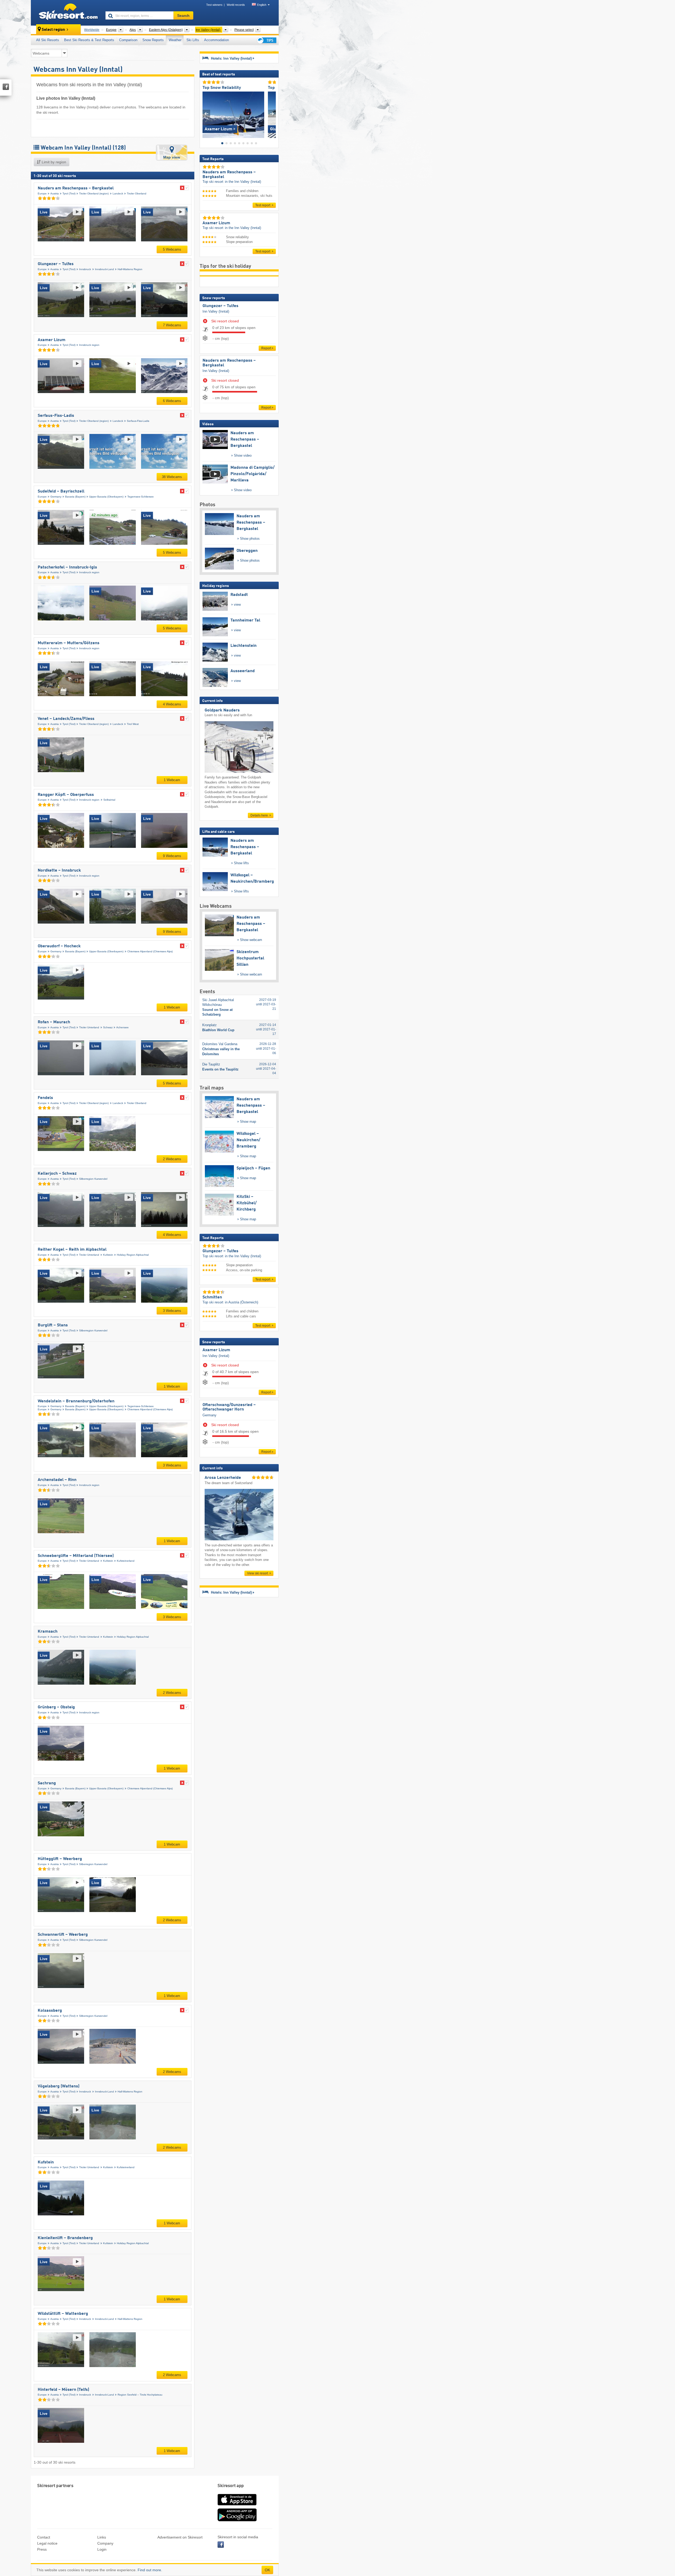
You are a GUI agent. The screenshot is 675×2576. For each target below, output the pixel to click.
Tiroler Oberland (137, 193)
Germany (56, 497)
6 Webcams (172, 401)
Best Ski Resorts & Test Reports (89, 40)
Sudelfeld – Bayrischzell (61, 491)
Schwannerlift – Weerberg (63, 1935)
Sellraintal (109, 800)
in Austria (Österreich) (242, 1302)
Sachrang (47, 1783)
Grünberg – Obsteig (56, 1707)
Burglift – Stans (53, 1325)
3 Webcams (172, 1311)
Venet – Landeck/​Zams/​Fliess (66, 719)
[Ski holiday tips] (266, 40)
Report (266, 348)
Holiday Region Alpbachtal (133, 1255)
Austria (55, 193)
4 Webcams (172, 704)
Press (42, 2549)
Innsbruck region (89, 345)
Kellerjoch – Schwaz (57, 1174)
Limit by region (53, 162)
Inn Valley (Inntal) (216, 311)
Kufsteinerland (126, 1561)
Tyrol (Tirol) (69, 193)
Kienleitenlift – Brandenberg (65, 2238)
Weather (175, 40)
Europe (42, 193)
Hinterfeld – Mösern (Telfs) (63, 2390)
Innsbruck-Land (104, 269)
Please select (244, 30)
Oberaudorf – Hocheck (59, 946)
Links (102, 2537)
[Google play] (237, 2520)
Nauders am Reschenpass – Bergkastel (76, 188)
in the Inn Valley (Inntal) (243, 182)
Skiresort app (231, 2486)
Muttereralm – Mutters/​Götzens (69, 643)
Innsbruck (85, 269)
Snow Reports (153, 40)
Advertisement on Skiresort (180, 2537)
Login (102, 2549)
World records (236, 5)
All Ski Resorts (48, 40)
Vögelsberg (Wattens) (59, 2086)
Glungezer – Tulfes (56, 264)
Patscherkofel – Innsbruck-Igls (67, 567)
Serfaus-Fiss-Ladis (56, 416)
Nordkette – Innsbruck (59, 871)
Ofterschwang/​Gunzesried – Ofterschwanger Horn (229, 1407)
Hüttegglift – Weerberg (60, 1859)
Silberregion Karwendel (93, 1179)
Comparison (128, 40)
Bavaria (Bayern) (75, 497)
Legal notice (47, 2543)
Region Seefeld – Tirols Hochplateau (140, 2395)
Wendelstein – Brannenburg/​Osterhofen (76, 1401)
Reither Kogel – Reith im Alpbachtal (72, 1250)
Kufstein (108, 1255)
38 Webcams (172, 477)
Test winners (214, 5)
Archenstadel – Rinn (57, 1480)
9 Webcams (172, 856)
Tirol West (133, 724)
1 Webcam (172, 780)
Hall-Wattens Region (130, 269)
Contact (44, 2537)
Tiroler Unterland (89, 1027)
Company (105, 2543)
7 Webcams (172, 325)
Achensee (122, 1027)
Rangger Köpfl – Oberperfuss (66, 795)
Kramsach (48, 1632)
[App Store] (237, 2506)
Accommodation (216, 40)
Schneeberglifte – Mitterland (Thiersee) (76, 1556)
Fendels (45, 1098)
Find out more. (150, 2570)
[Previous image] (206, 114)
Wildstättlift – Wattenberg (63, 2314)
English (262, 5)
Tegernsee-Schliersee (141, 497)
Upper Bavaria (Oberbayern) (106, 497)
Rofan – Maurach (54, 1022)
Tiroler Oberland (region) (94, 193)
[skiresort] (66, 13)
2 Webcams (172, 1159)
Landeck (118, 193)
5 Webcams (172, 249)
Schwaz (108, 1027)
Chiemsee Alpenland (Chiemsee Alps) (150, 951)
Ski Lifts (193, 40)
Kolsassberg (50, 2011)
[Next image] (272, 114)
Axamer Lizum (52, 340)
